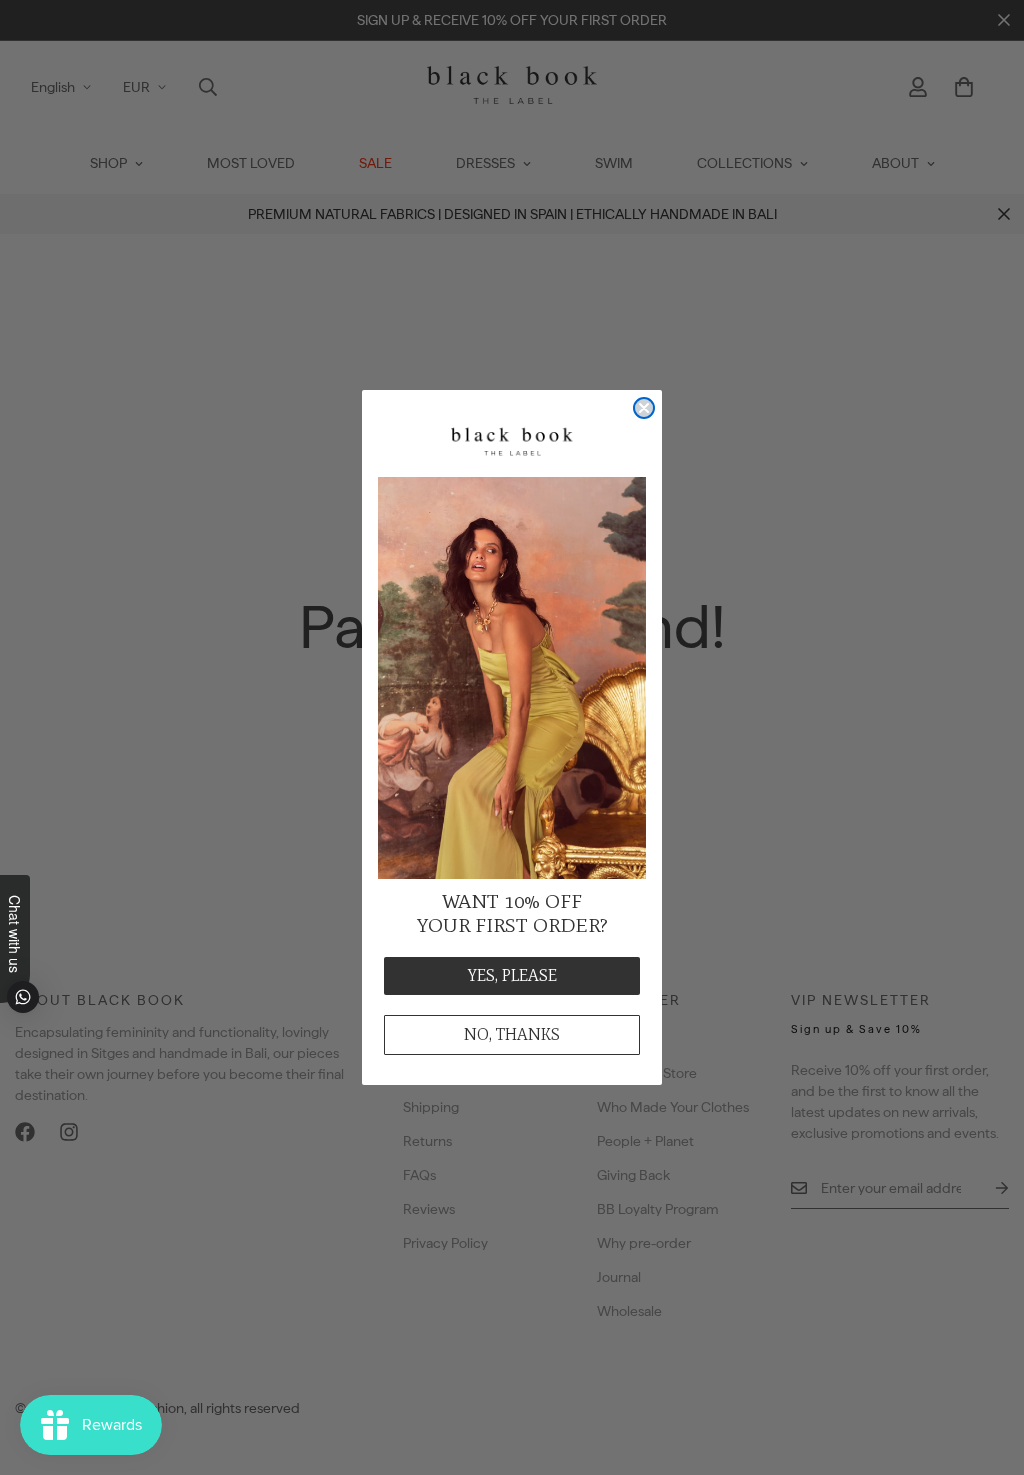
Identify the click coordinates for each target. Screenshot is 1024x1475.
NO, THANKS (512, 1034)
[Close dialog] (644, 408)
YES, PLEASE (512, 975)
